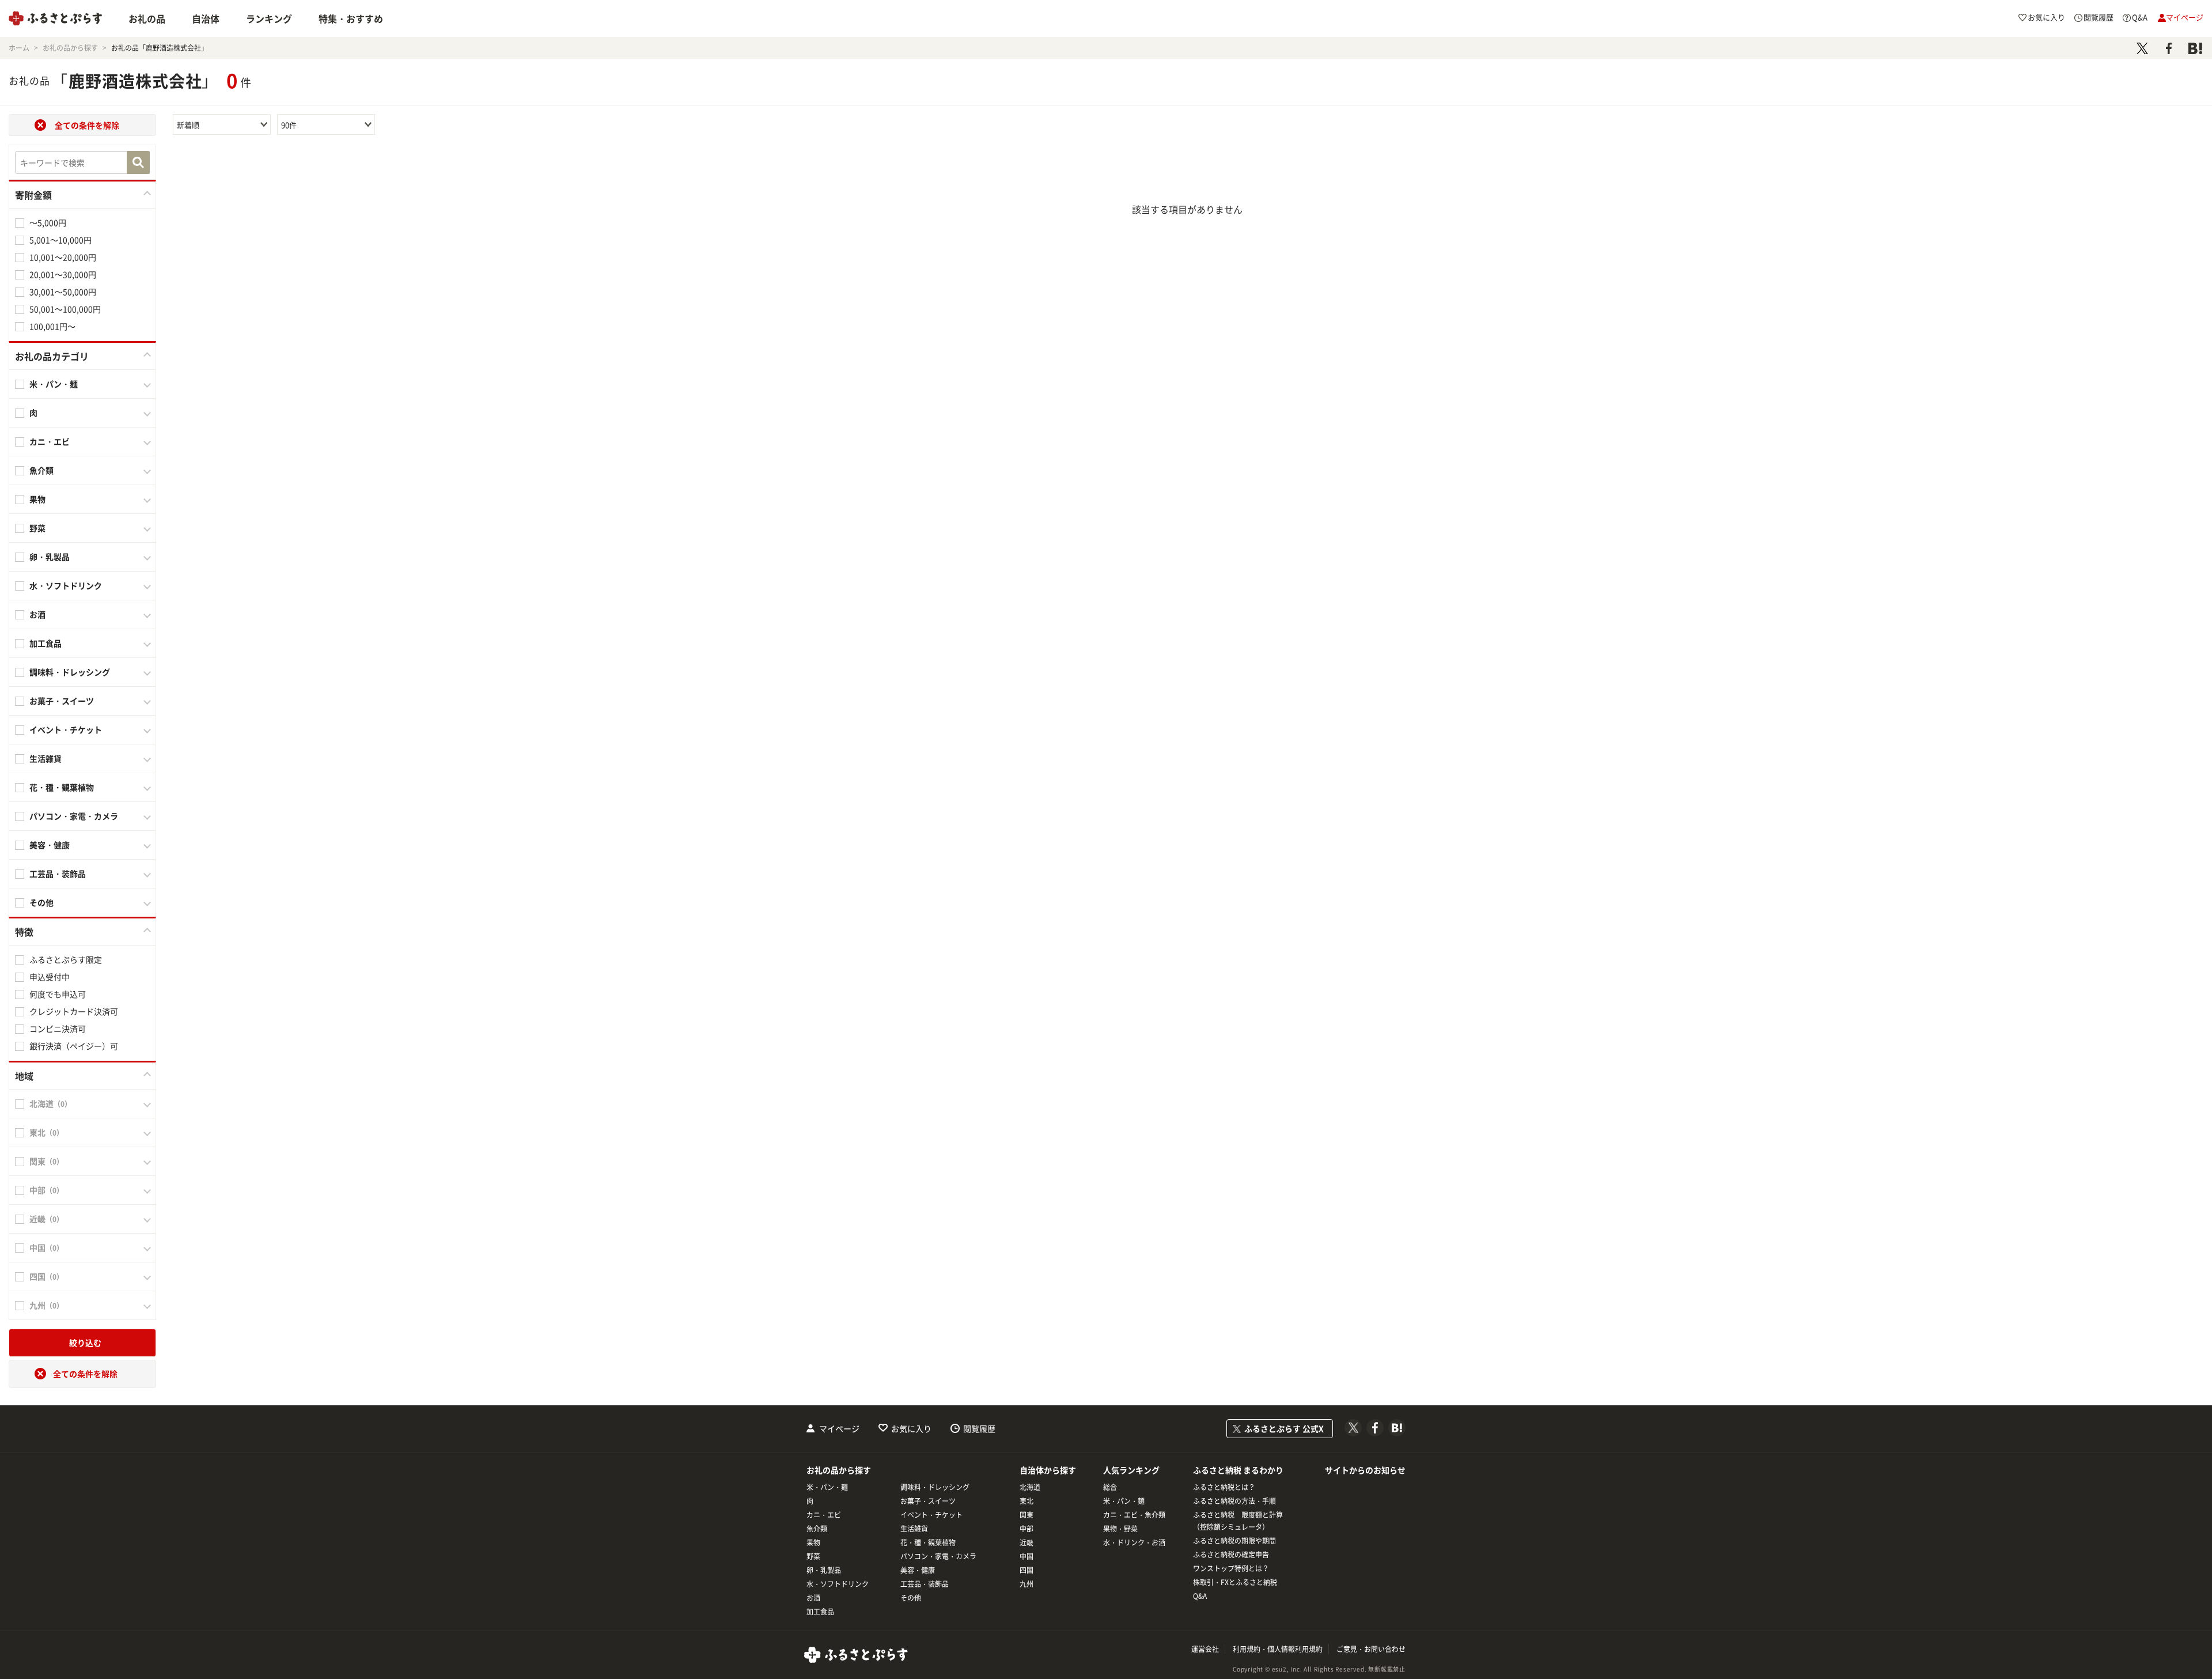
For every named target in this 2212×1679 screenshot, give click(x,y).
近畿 (1027, 1542)
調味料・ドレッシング (935, 1487)
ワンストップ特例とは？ (1231, 1568)
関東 (1027, 1515)
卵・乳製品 (824, 1570)
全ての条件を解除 (87, 125)
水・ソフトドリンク (838, 1584)
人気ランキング (1131, 1470)
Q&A (1200, 1596)
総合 (1110, 1487)
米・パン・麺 (827, 1487)
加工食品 (820, 1612)
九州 (1027, 1584)
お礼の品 (147, 18)
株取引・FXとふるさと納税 (1235, 1582)
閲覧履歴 (979, 1428)
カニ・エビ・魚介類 (1134, 1515)
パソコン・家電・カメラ (938, 1556)
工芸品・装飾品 (925, 1584)
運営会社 (1205, 1649)
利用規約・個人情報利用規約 (1278, 1649)
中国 (1027, 1556)
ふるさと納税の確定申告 (1231, 1555)
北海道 (1030, 1487)
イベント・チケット (931, 1515)
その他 (911, 1598)
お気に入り (911, 1428)
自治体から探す (1048, 1470)
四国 (1027, 1570)
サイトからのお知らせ (1365, 1470)
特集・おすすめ (351, 18)
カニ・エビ (824, 1515)
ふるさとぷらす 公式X (1284, 1428)
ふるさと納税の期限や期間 (1234, 1541)
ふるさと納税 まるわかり (1238, 1470)
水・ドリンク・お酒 (1134, 1542)
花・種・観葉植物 (928, 1542)
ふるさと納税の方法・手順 (1234, 1501)
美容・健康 (918, 1570)
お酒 (813, 1598)
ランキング (269, 18)
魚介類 (817, 1529)
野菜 (813, 1556)
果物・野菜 (1120, 1529)
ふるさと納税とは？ (1224, 1487)
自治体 (206, 18)
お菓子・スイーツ (928, 1501)
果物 (813, 1542)
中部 (1027, 1529)
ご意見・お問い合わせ (1371, 1649)
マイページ (839, 1428)
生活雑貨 (914, 1529)
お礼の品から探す (839, 1470)
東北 (1027, 1501)
